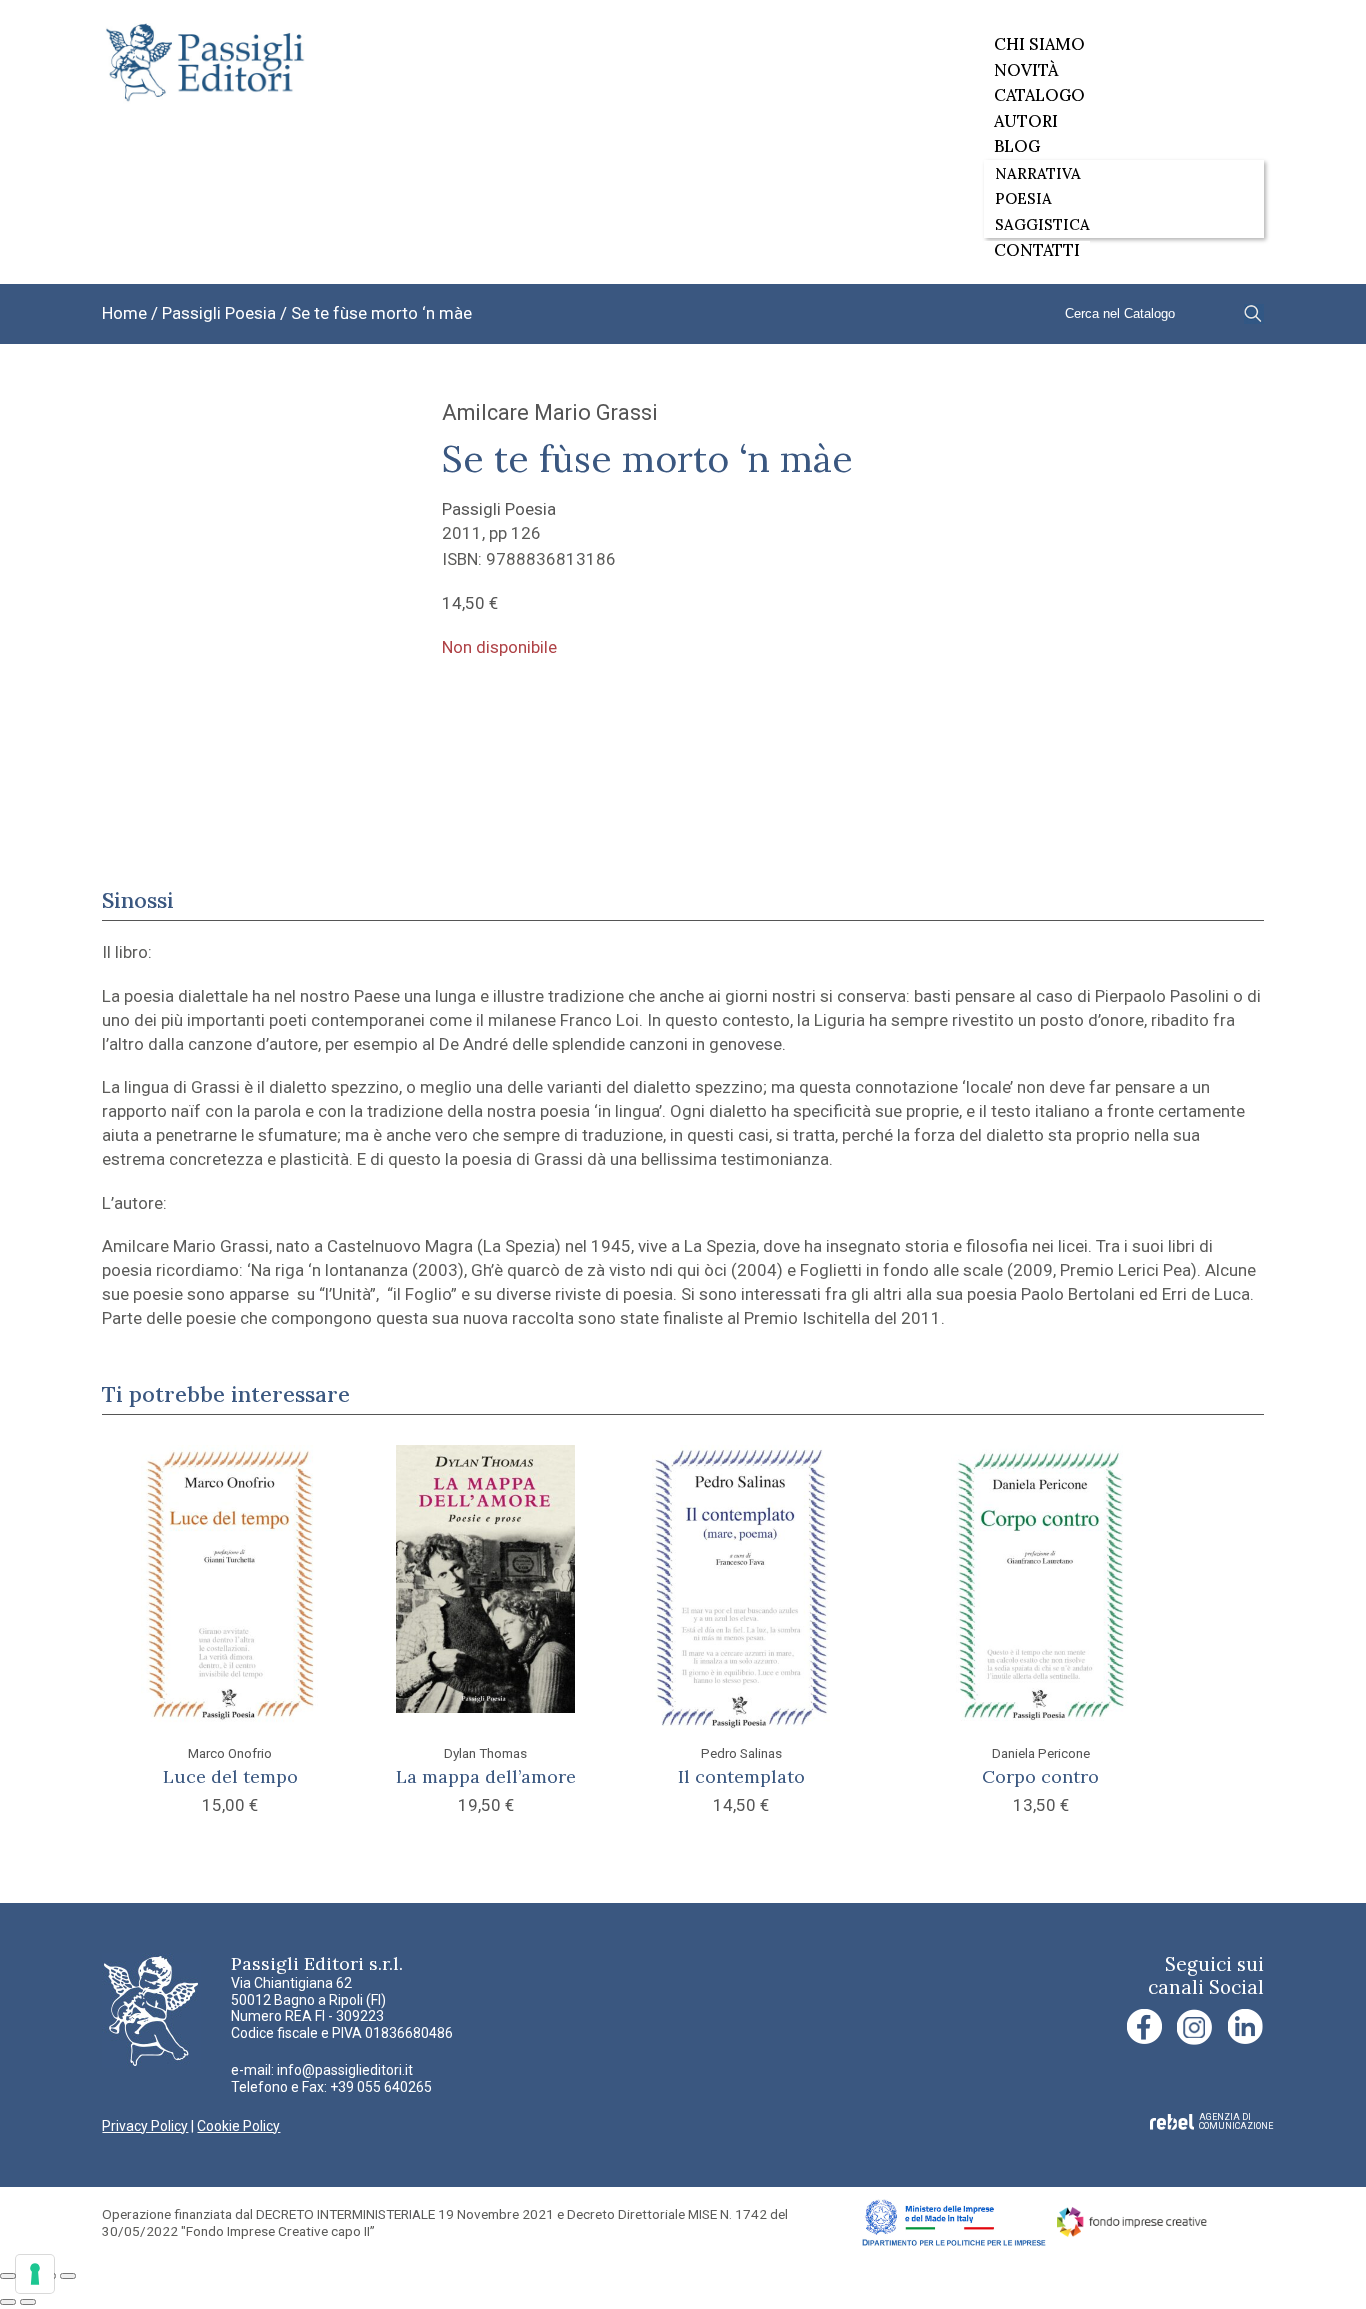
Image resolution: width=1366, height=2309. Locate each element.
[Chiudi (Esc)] (68, 2276)
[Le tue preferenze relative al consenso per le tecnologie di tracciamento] (35, 2274)
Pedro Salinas (741, 1753)
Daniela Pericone (1041, 1753)
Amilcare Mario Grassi (550, 412)
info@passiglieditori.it (345, 2070)
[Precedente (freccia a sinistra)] (8, 2302)
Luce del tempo (230, 1776)
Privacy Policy (145, 2126)
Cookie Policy (238, 2126)
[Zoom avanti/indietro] (8, 2276)
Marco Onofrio (230, 1753)
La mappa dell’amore (486, 1776)
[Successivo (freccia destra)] (28, 2302)
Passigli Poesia (219, 313)
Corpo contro (1040, 1776)
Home (124, 313)
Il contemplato (741, 1776)
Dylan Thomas (485, 1753)
